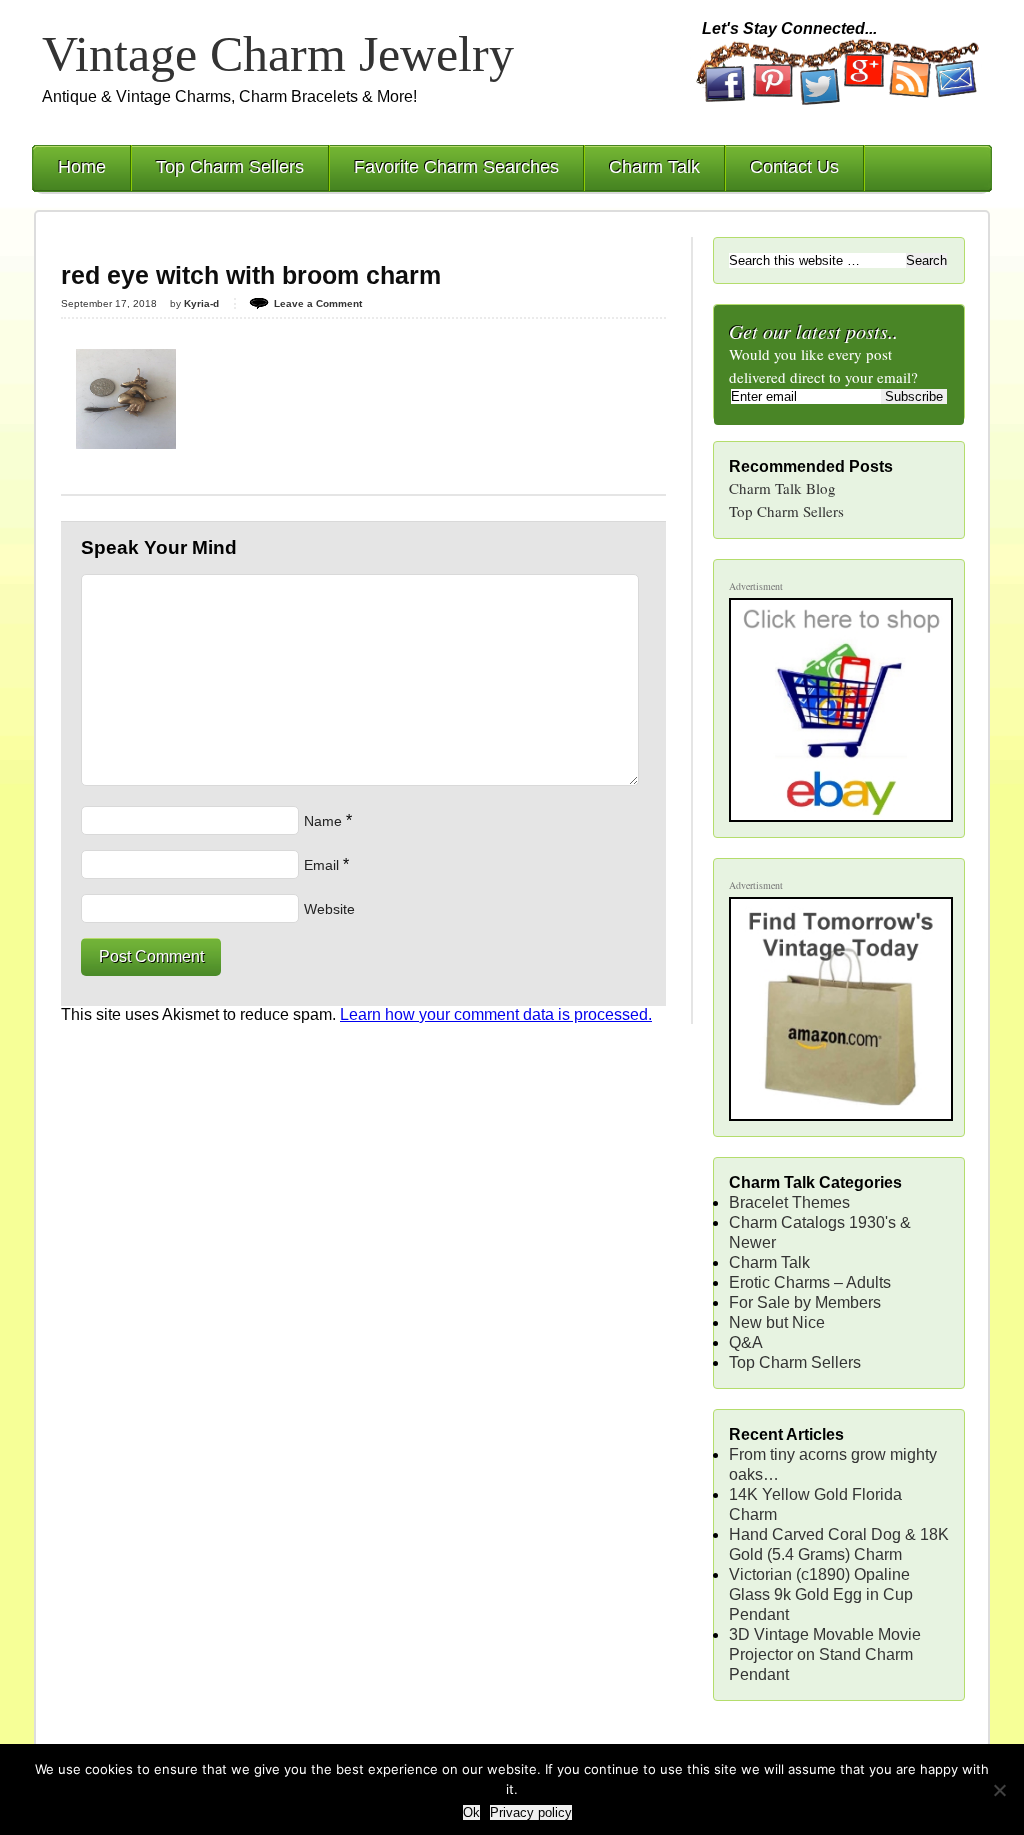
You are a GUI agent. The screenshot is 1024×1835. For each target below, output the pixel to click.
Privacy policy (531, 1812)
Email (321, 865)
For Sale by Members (805, 1302)
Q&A (746, 1342)
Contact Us (794, 167)
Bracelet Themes (789, 1202)
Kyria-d (201, 303)
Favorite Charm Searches (456, 167)
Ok (471, 1812)
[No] (999, 1790)
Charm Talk (654, 167)
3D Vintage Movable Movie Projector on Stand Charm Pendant (825, 1654)
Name (323, 821)
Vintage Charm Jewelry (278, 54)
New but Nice (777, 1322)
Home (82, 167)
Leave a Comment (318, 303)
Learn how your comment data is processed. (496, 1014)
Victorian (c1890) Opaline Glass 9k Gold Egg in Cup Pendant (821, 1594)
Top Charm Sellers (230, 167)
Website (329, 909)
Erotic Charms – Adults (810, 1282)
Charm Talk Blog (782, 488)
